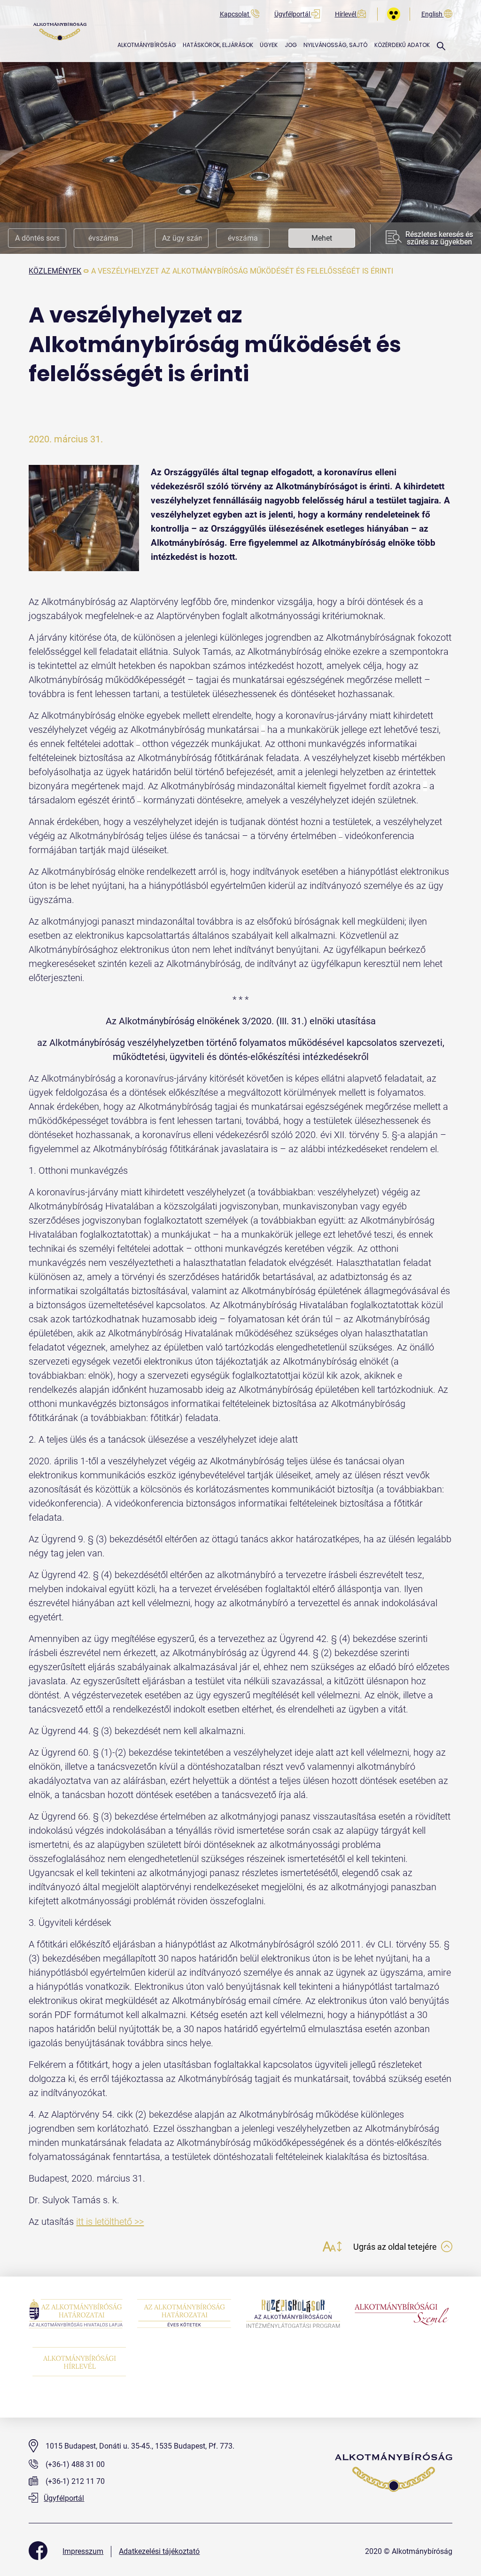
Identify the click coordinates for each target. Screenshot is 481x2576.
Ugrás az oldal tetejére (396, 2247)
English (433, 14)
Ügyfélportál (293, 14)
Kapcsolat (235, 14)
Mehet (322, 238)
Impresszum (83, 2551)
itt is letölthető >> (110, 2222)
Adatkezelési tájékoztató (159, 2551)
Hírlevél (346, 14)
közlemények (55, 271)
